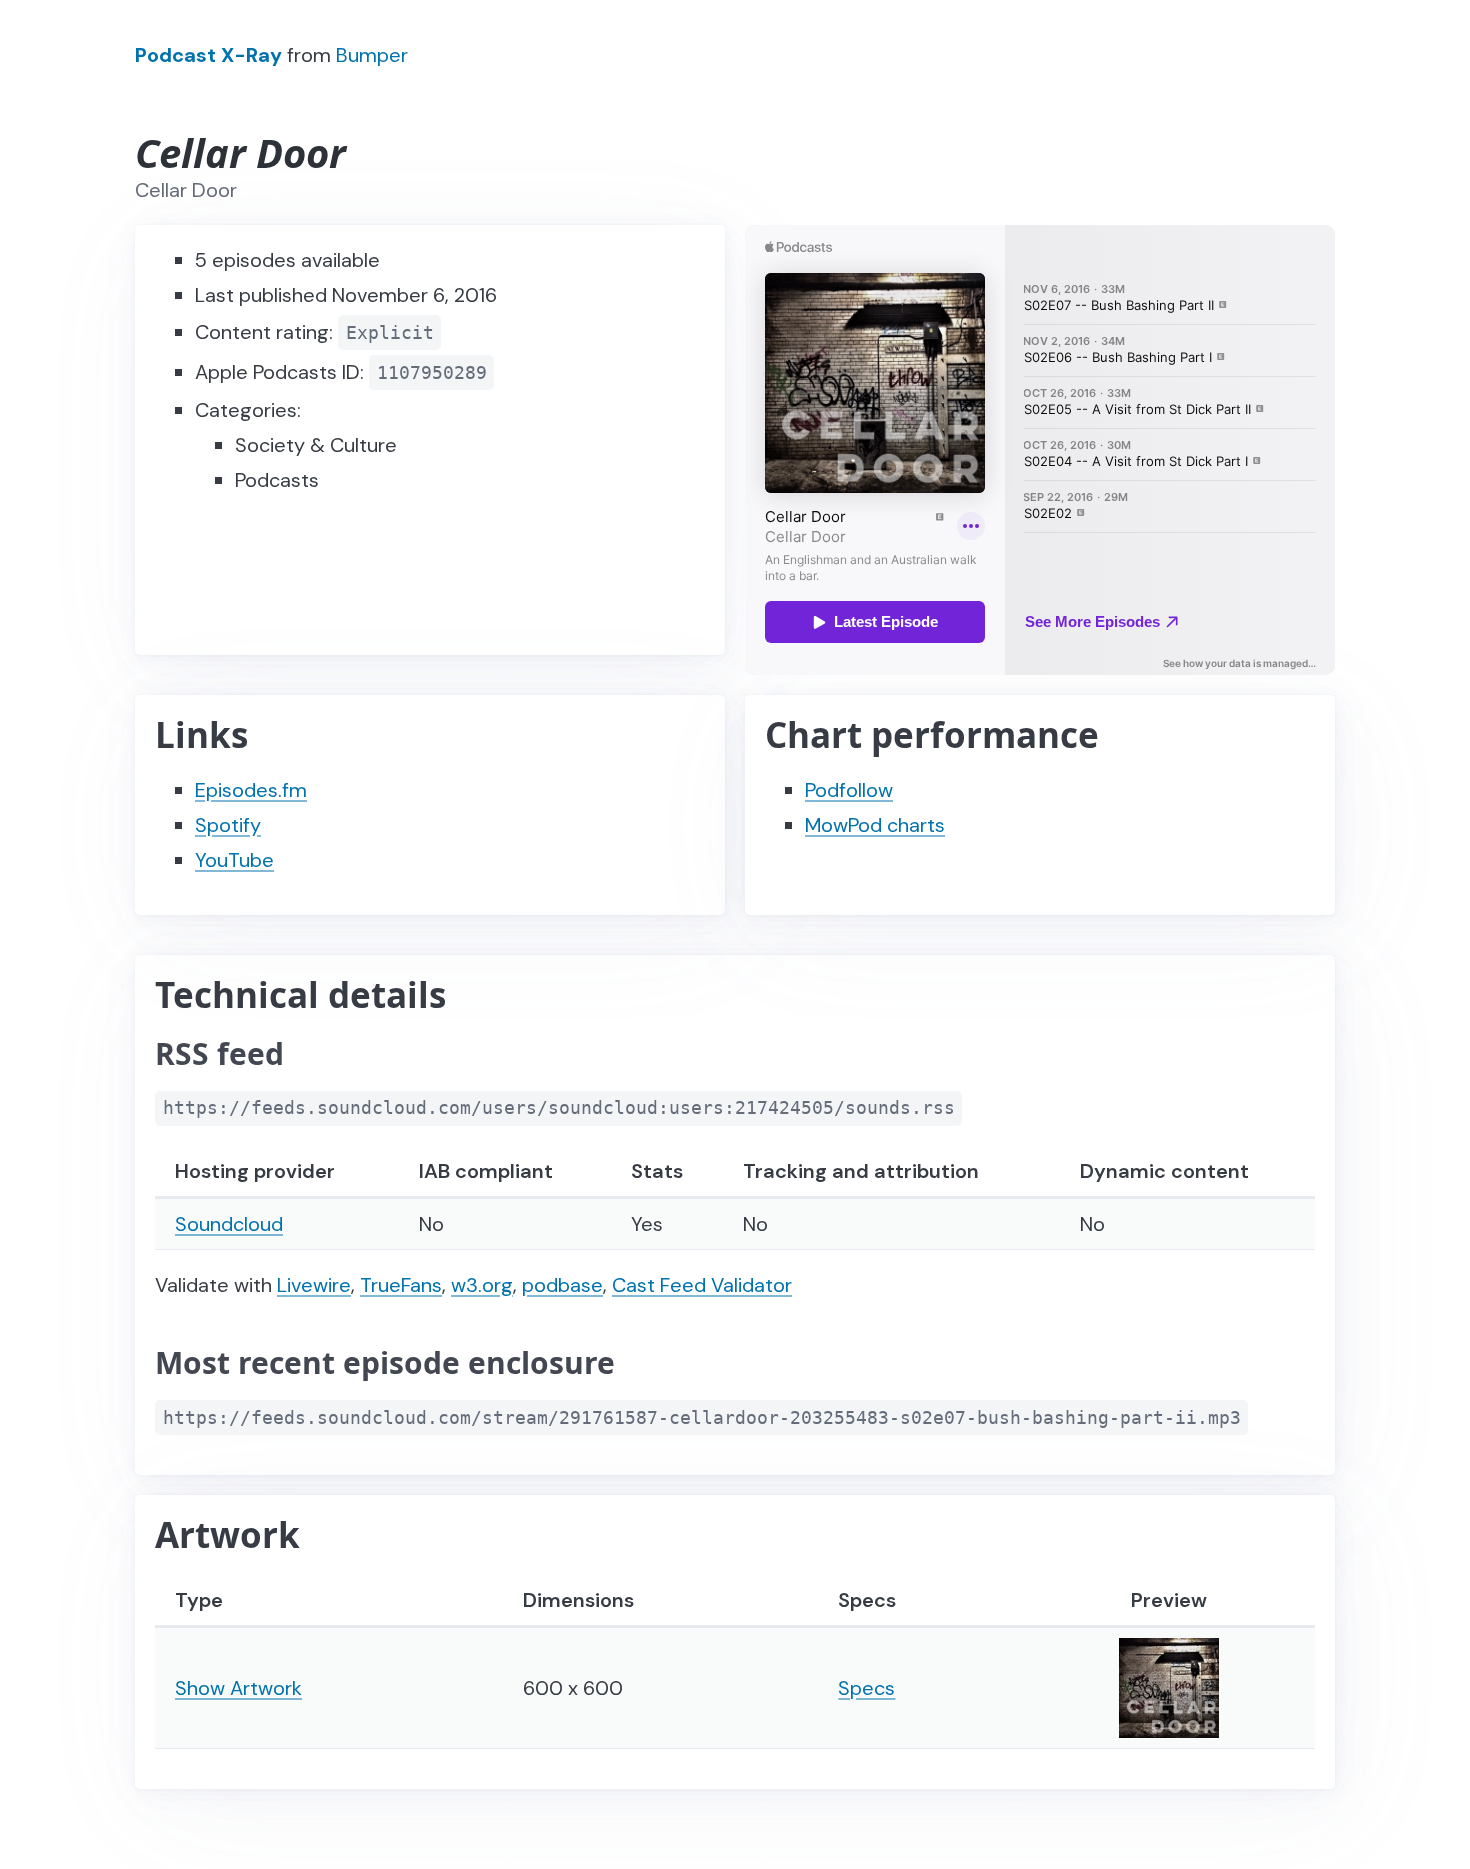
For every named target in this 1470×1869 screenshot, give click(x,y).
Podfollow (849, 790)
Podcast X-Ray (208, 55)
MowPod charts (875, 825)
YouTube (234, 860)
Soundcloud (229, 1224)
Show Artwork (238, 1688)
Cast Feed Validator (702, 1285)
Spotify (228, 825)
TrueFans (401, 1285)
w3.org (482, 1285)
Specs (866, 1688)
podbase (562, 1285)
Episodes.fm (251, 790)
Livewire (314, 1285)
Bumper (372, 55)
